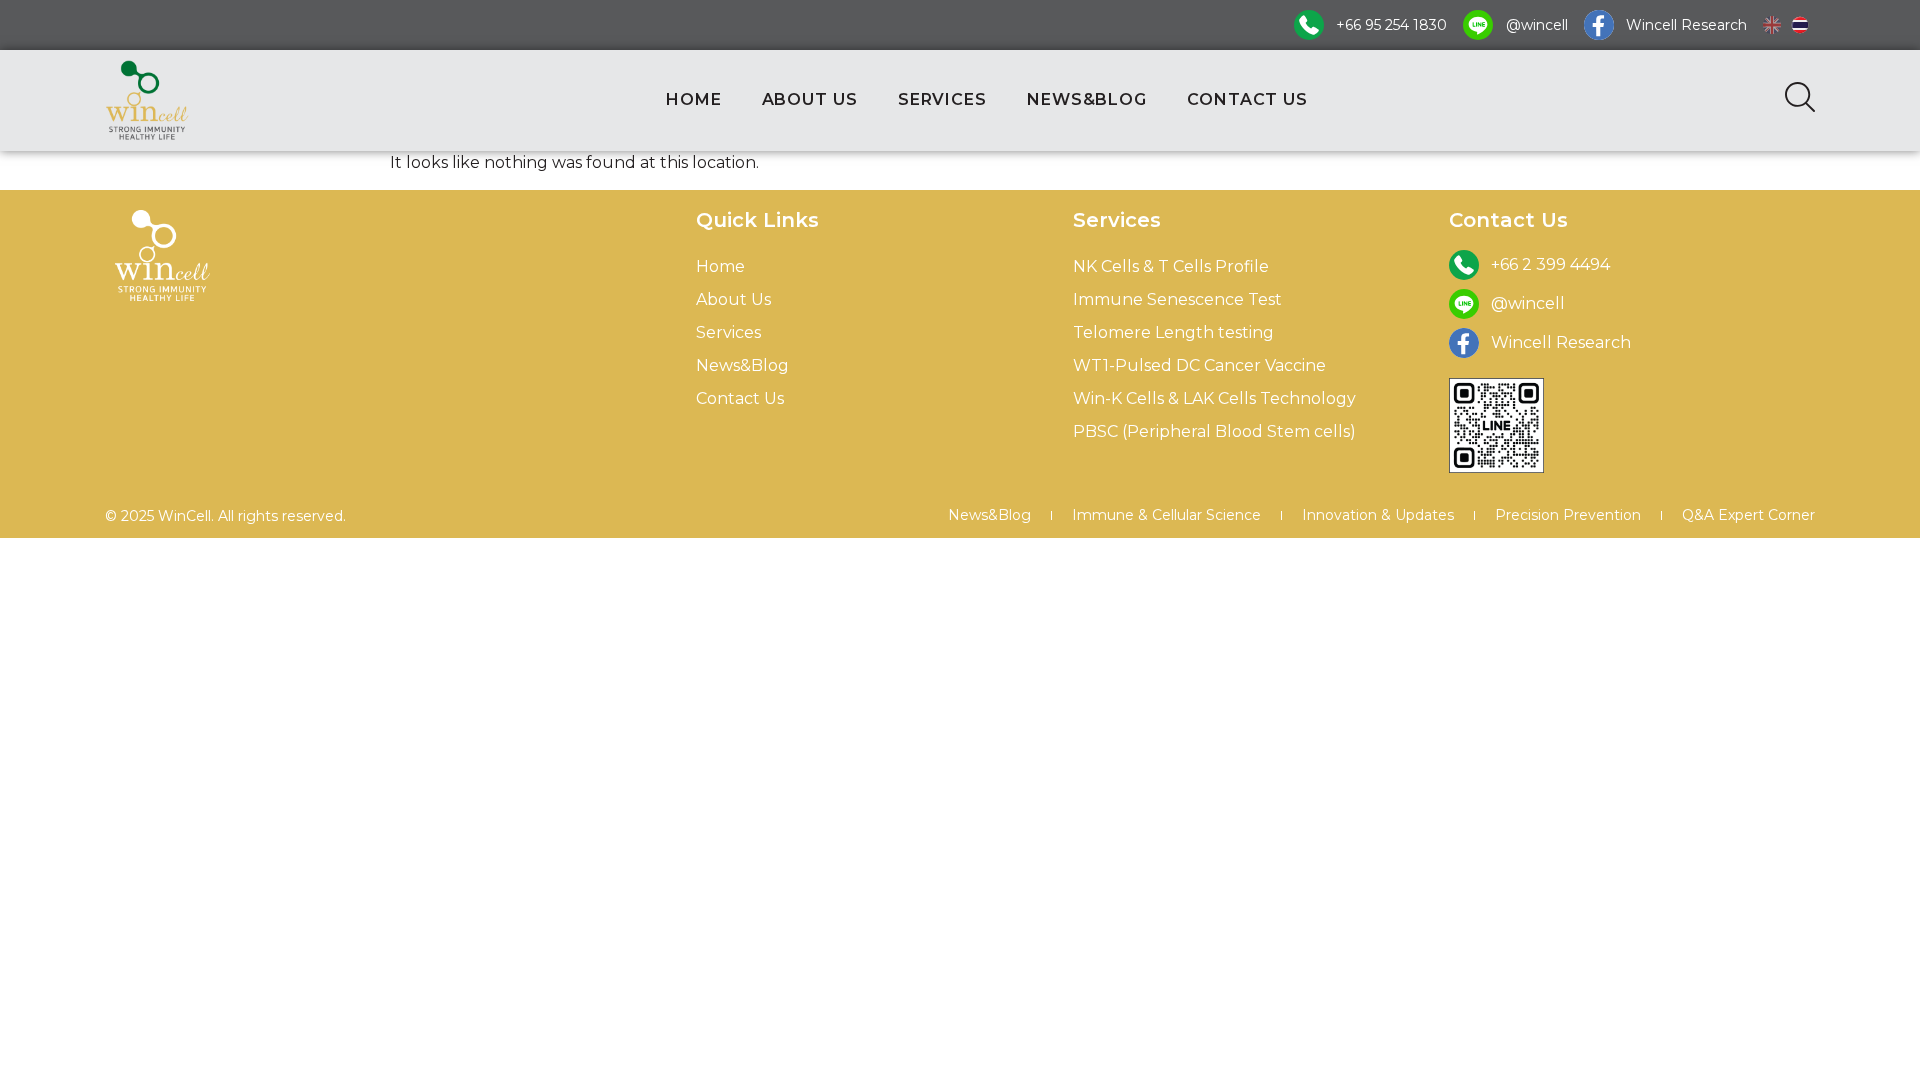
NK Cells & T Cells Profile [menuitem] (1171, 266)
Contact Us (1247, 99)
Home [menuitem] (720, 266)
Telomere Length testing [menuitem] (1173, 332)
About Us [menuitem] (733, 299)
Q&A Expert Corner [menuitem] (1748, 515)
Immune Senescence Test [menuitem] (1177, 299)
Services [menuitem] (728, 332)
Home (694, 99)
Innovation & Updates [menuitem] (1378, 515)
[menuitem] (1772, 25)
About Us (810, 99)
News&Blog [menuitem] (742, 365)
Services (942, 99)
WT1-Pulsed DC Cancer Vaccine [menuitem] (1199, 365)
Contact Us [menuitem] (740, 398)
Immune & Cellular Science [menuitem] (1166, 515)
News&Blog (1087, 99)
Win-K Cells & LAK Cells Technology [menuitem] (1214, 398)
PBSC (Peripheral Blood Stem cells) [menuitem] (1214, 431)
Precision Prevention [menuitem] (1568, 515)
